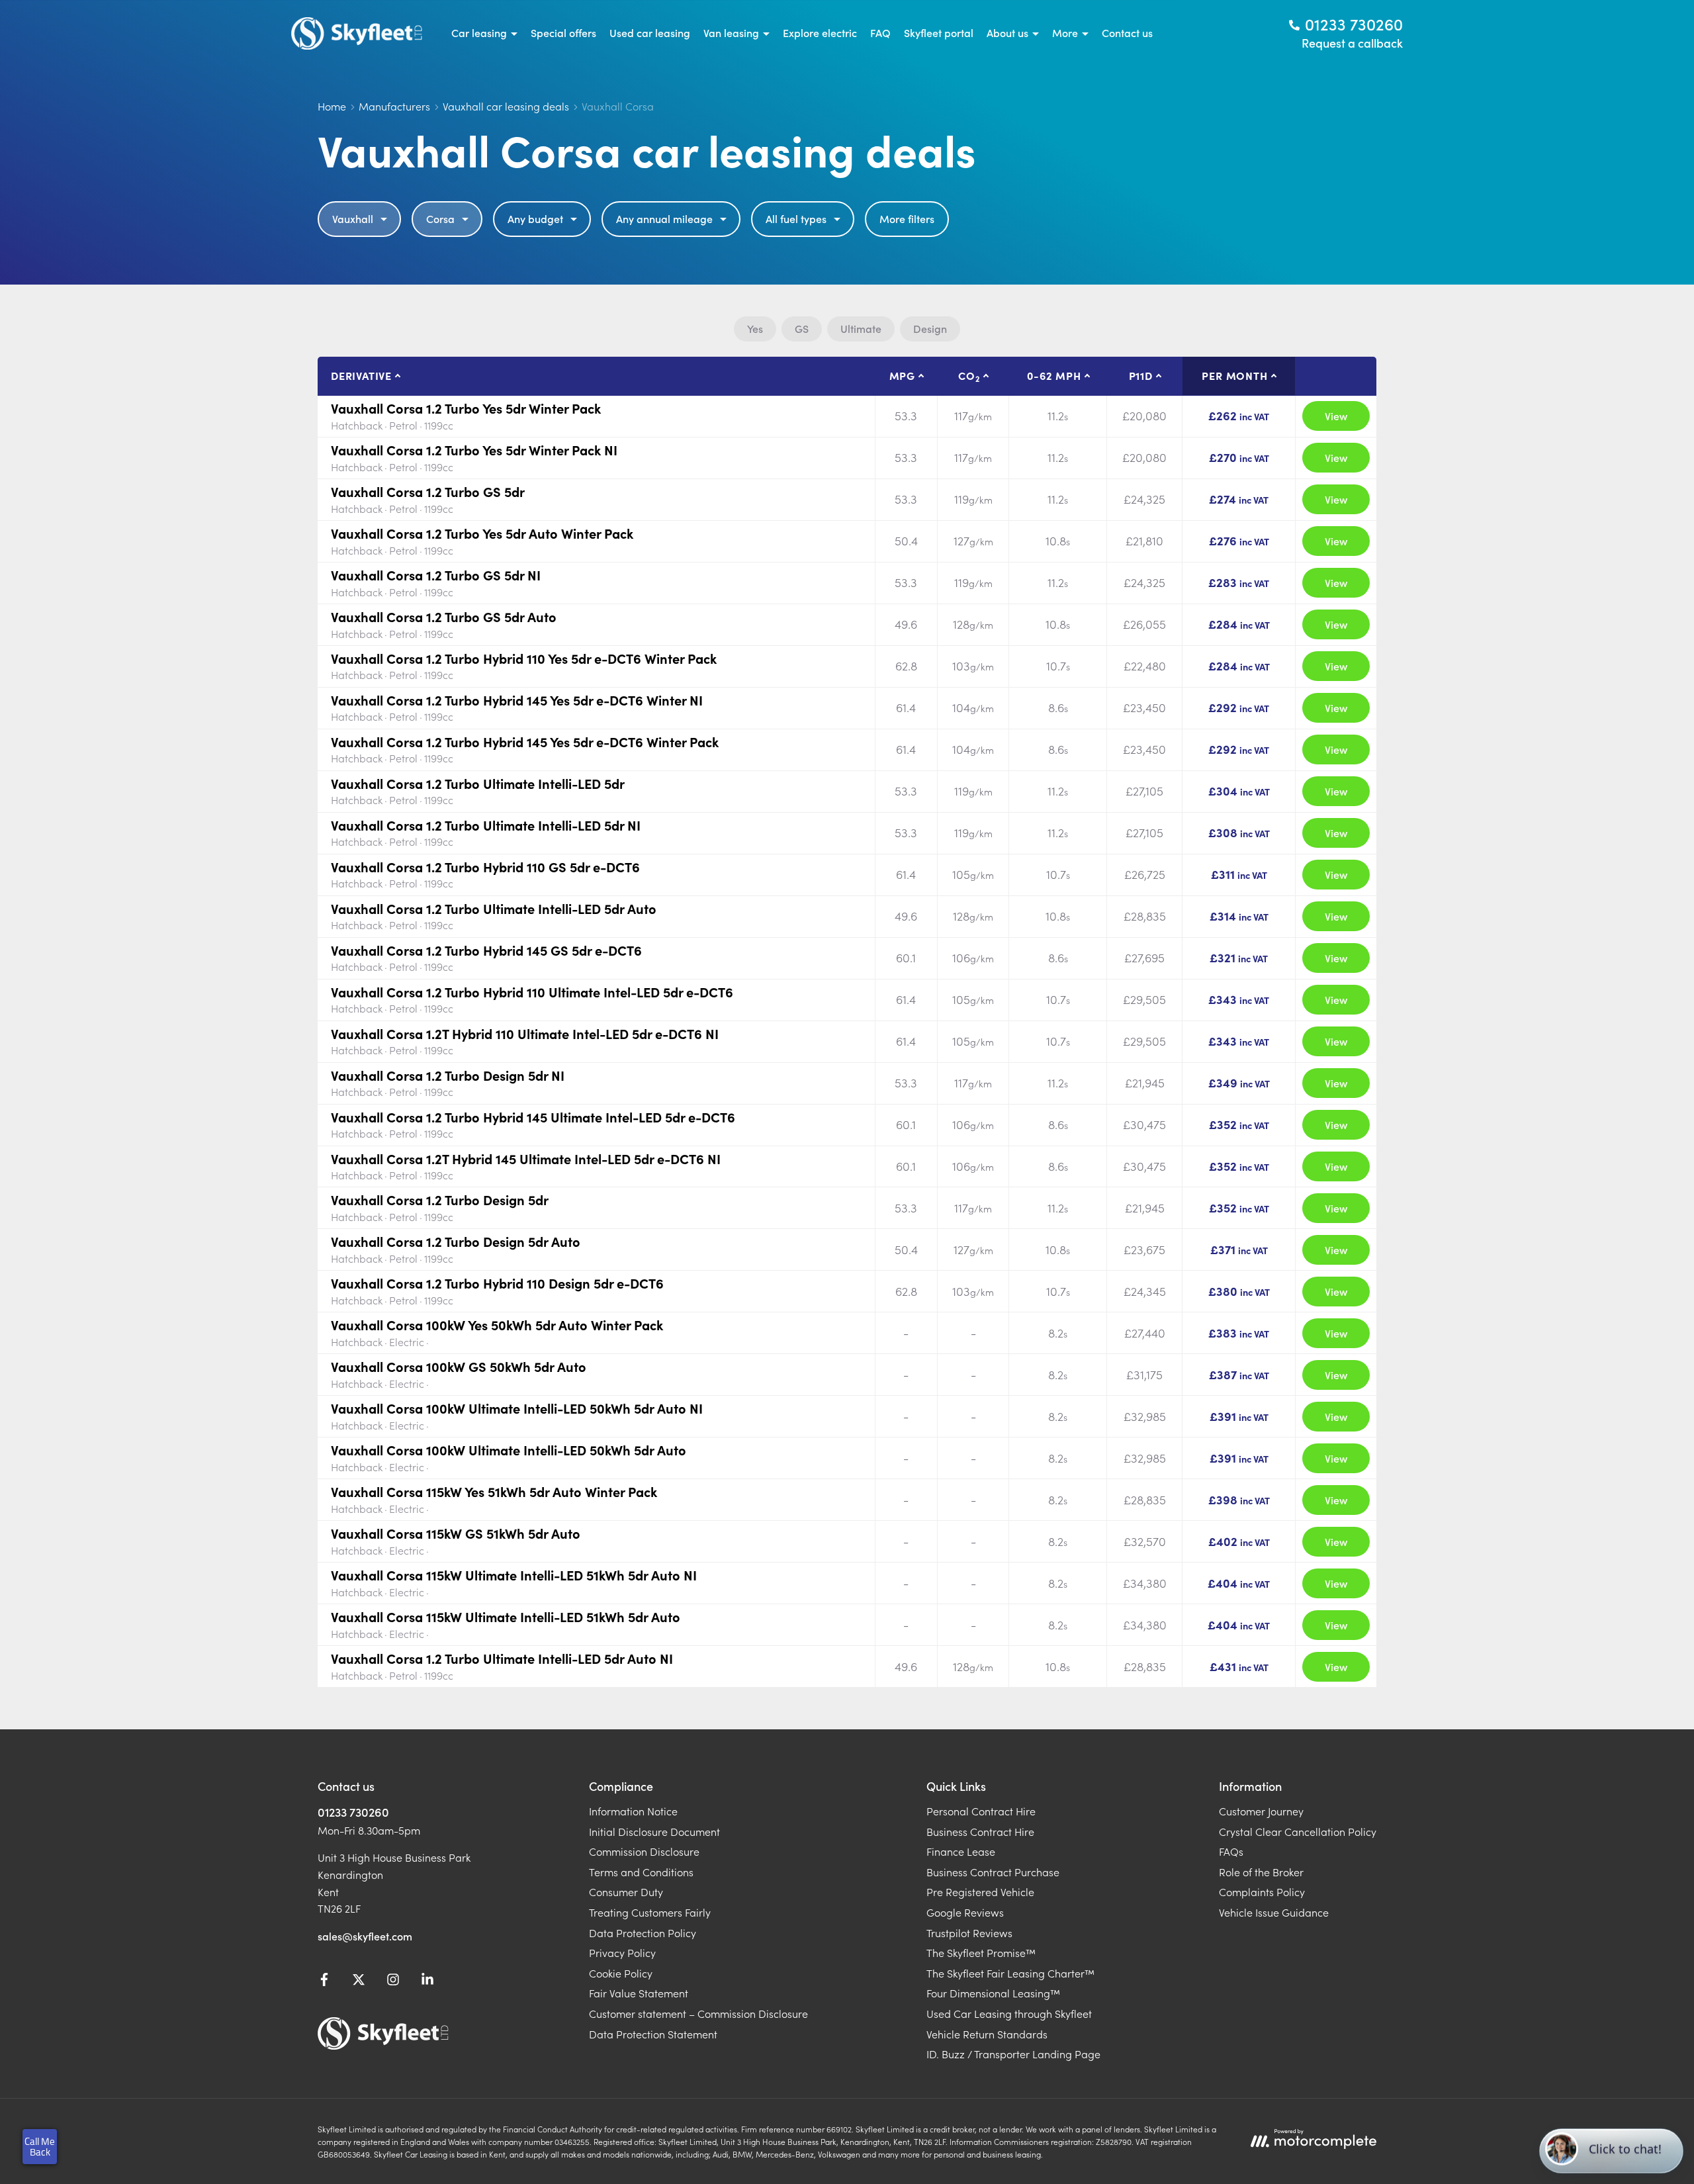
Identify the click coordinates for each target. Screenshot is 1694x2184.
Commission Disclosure (644, 1851)
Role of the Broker (1261, 1872)
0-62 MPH (1054, 375)
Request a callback (1352, 43)
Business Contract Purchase (993, 1872)
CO (969, 376)
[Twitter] (359, 1981)
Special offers (563, 32)
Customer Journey (1261, 1811)
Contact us (1127, 32)
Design (930, 328)
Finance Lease (961, 1851)
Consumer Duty (626, 1891)
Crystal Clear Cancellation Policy (1298, 1831)
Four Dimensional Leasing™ (993, 1993)
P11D (1141, 375)
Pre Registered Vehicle (980, 1891)
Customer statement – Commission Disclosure (698, 2013)
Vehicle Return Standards (987, 2034)
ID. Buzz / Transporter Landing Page (1013, 2054)
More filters (907, 218)
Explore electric (820, 32)
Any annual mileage (664, 218)
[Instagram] (393, 1981)
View (1336, 416)
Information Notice (633, 1811)
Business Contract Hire (980, 1831)
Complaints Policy (1262, 1891)
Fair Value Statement (639, 1993)
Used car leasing (650, 32)
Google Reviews (965, 1912)
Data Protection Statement (653, 2034)
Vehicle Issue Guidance (1274, 1912)
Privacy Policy (622, 1952)
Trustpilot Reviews (969, 1933)
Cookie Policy (621, 1973)
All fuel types (796, 218)
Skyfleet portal (939, 32)
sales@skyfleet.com (365, 1936)
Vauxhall (353, 218)
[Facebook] (324, 1981)
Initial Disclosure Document (654, 1831)
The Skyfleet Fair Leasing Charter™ (1010, 1973)
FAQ (880, 32)
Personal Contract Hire (981, 1811)
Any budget (535, 218)
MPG (902, 375)
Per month (1234, 375)
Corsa (440, 218)
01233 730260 (353, 1812)
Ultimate (861, 328)
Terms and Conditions (641, 1872)
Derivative (361, 375)
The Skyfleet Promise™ (981, 1952)
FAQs (1231, 1851)
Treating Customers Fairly (650, 1912)
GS (802, 328)
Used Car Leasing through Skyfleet (1009, 2013)
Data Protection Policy (643, 1933)
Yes (755, 328)
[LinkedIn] (427, 1981)
